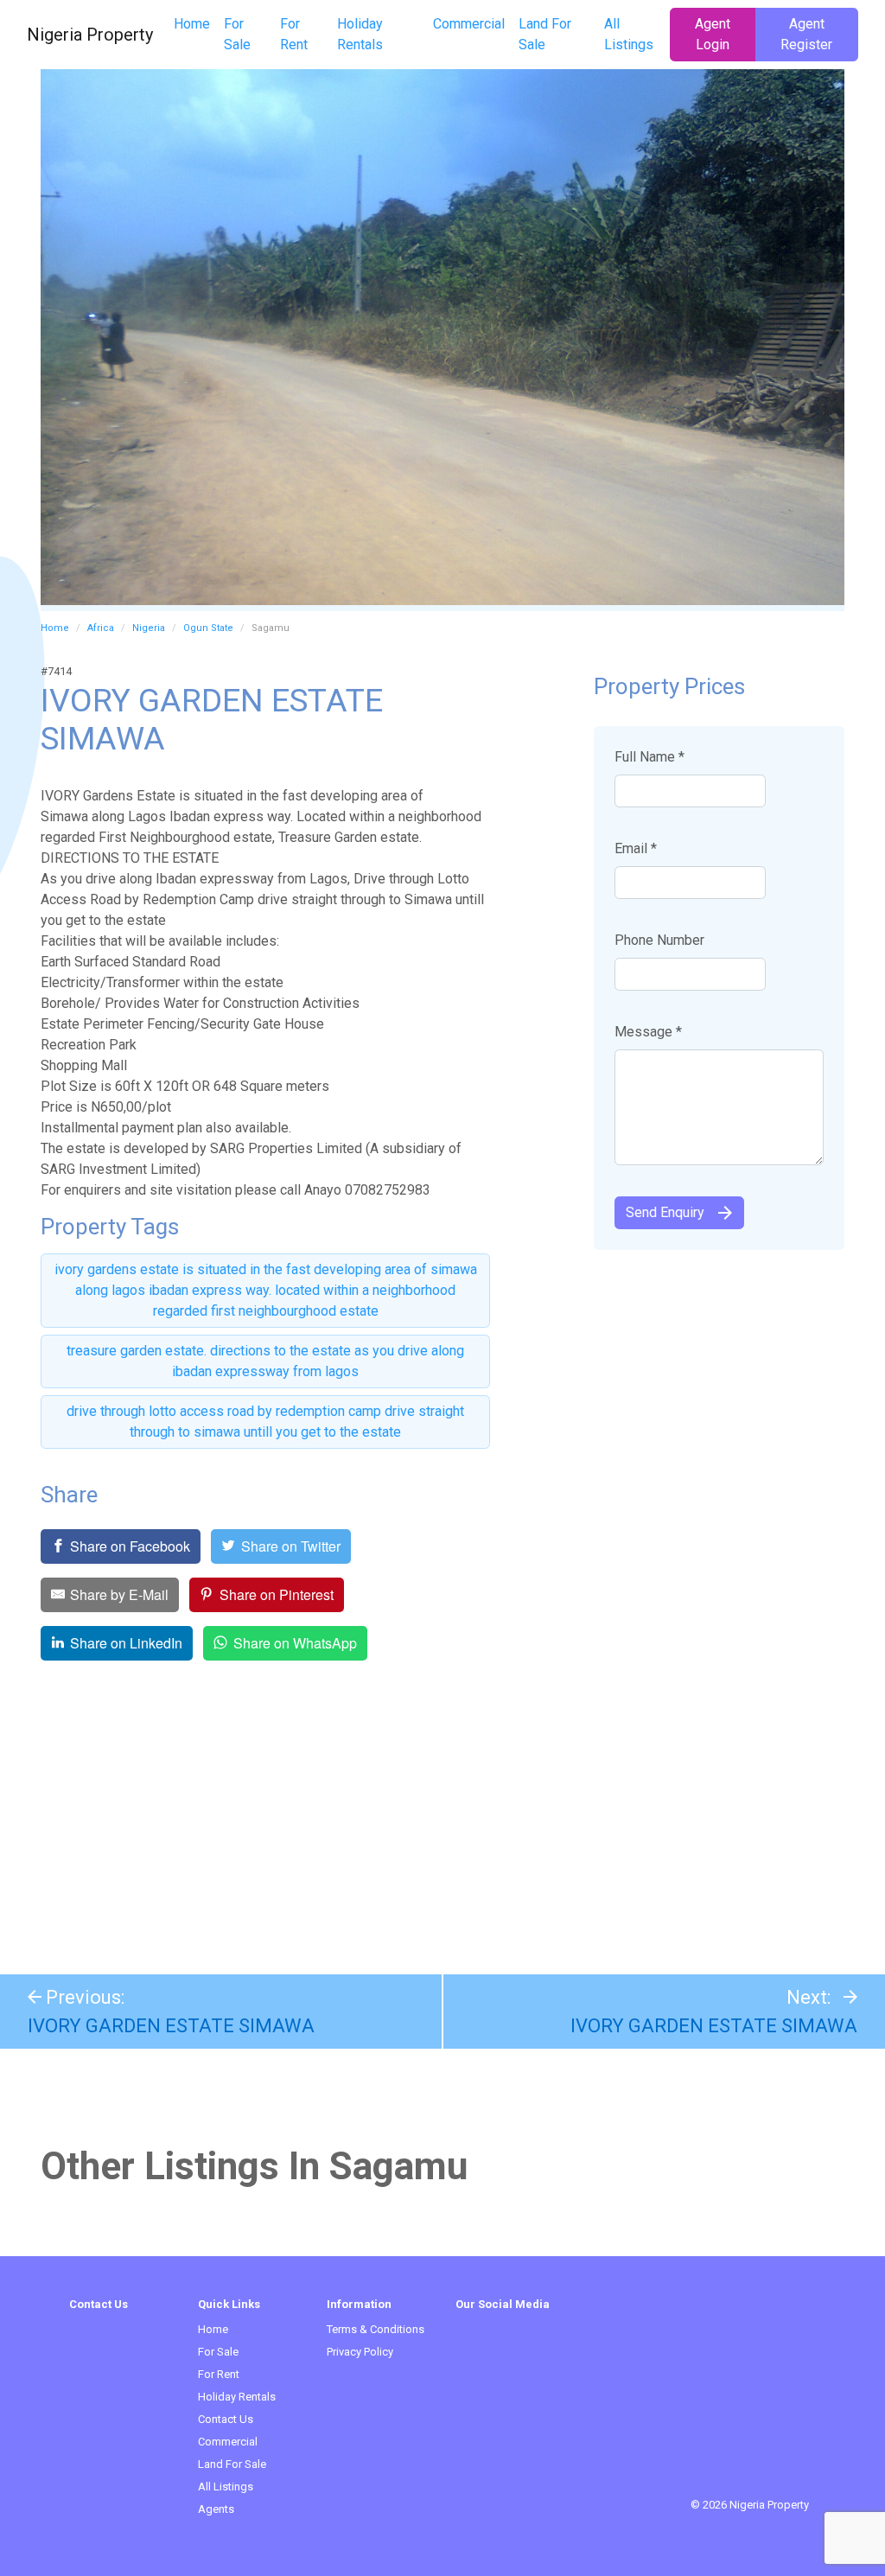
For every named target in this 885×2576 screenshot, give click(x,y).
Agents (216, 2509)
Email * (636, 848)
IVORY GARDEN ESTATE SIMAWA (171, 2026)
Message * (648, 1032)
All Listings (629, 34)
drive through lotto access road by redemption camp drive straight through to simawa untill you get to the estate (265, 1422)
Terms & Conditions (376, 2329)
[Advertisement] (442, 1819)
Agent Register (806, 34)
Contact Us (226, 2419)
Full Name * (649, 757)
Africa (101, 628)
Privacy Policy (360, 2352)
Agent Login (713, 34)
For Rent (294, 34)
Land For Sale (545, 34)
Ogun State (208, 628)
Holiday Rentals (360, 34)
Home (192, 24)
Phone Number (659, 940)
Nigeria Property (90, 35)
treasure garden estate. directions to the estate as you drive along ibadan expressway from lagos (265, 1361)
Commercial (469, 24)
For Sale (237, 34)
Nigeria (149, 628)
